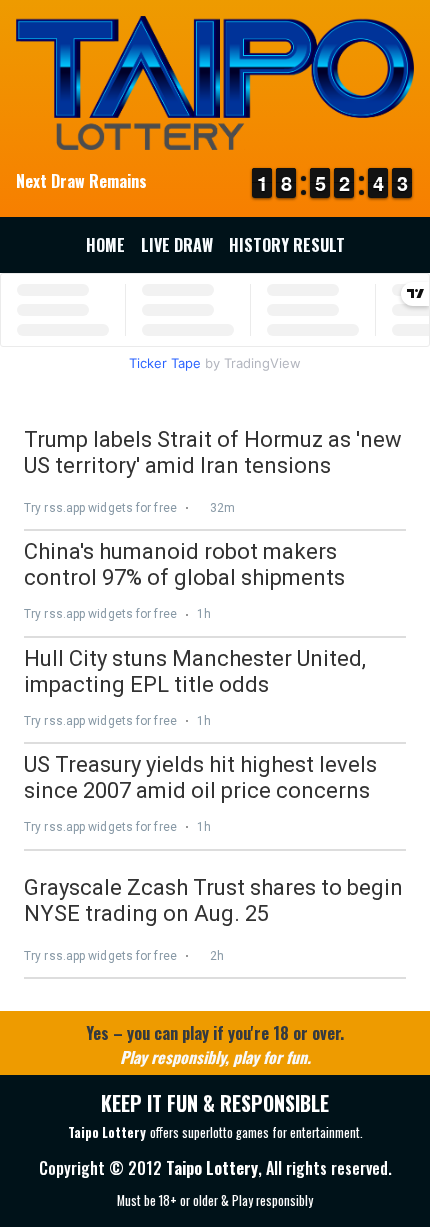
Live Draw (177, 245)
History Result (287, 245)
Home (105, 245)
